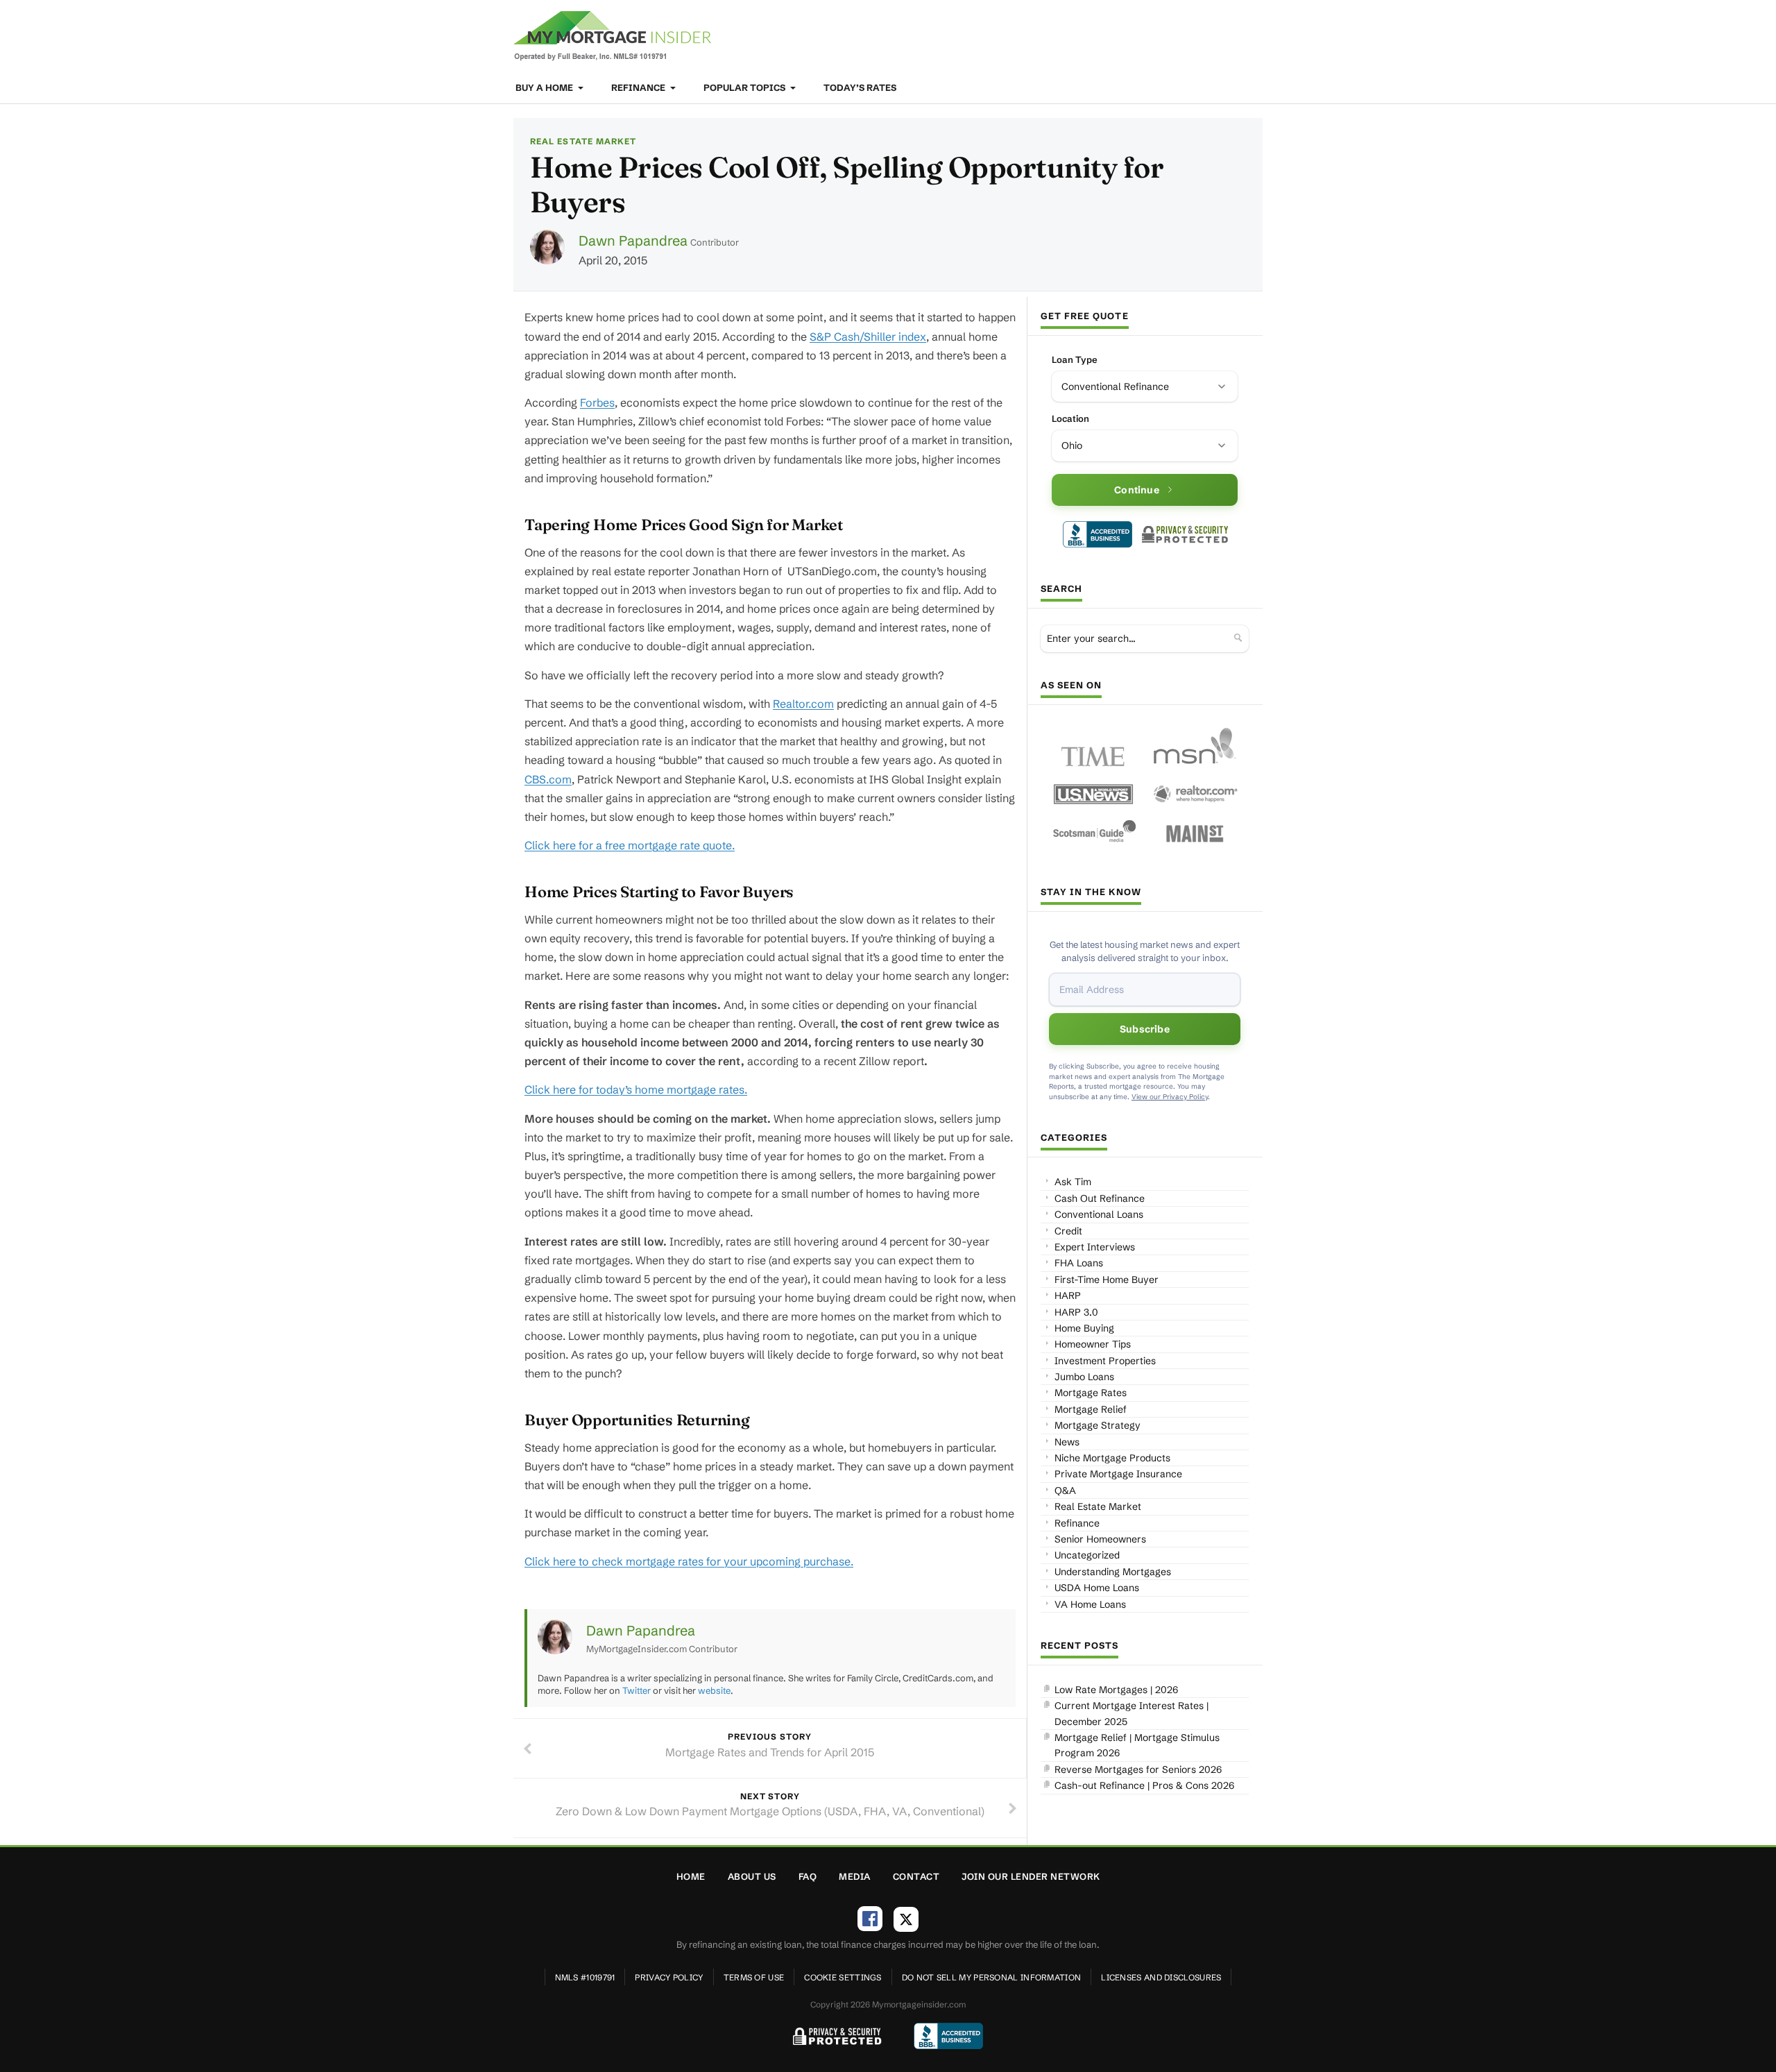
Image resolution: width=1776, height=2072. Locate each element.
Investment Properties (1105, 1361)
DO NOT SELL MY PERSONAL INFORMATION (992, 1977)
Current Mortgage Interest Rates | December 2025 (1132, 1713)
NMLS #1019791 (585, 1977)
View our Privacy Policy (1170, 1097)
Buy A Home (545, 87)
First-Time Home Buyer (1107, 1280)
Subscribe (1145, 1029)
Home (691, 1876)
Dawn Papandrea (633, 240)
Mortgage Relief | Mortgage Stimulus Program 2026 (1137, 1745)
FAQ (808, 1876)
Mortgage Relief (1091, 1409)
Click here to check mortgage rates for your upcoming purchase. (689, 1561)
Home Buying (1084, 1328)
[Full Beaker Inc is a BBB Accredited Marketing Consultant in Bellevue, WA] (1098, 534)
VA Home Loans (1090, 1604)
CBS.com (548, 779)
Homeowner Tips (1093, 1344)
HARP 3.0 (1076, 1312)
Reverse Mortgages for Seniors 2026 (1138, 1769)
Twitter (637, 1690)
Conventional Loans (1099, 1214)
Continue (1137, 490)
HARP (1068, 1296)
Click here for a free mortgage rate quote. (630, 845)
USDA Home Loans (1097, 1588)
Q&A (1065, 1491)
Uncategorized (1087, 1555)
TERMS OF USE (754, 1977)
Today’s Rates (860, 87)
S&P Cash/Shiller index (868, 337)
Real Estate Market (583, 141)
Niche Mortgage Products (1112, 1458)
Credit (1068, 1231)
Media (855, 1876)
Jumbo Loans (1084, 1377)
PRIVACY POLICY (669, 1977)
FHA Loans (1079, 1263)
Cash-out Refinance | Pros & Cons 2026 (1144, 1785)
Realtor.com (803, 704)
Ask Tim (1073, 1182)
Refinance (639, 87)
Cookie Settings (843, 1977)
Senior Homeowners (1100, 1539)
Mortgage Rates (1091, 1393)
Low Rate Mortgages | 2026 (1116, 1690)
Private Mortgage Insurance (1118, 1474)
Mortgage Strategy (1098, 1425)
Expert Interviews (1095, 1247)
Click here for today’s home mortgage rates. (636, 1089)
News (1067, 1442)
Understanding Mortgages (1113, 1572)
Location (1070, 418)
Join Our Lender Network (1031, 1876)
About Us (752, 1876)
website (714, 1690)
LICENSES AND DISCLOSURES (1161, 1977)
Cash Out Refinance (1100, 1198)
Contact (916, 1876)
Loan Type (1075, 359)
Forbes (597, 402)
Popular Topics (745, 87)
